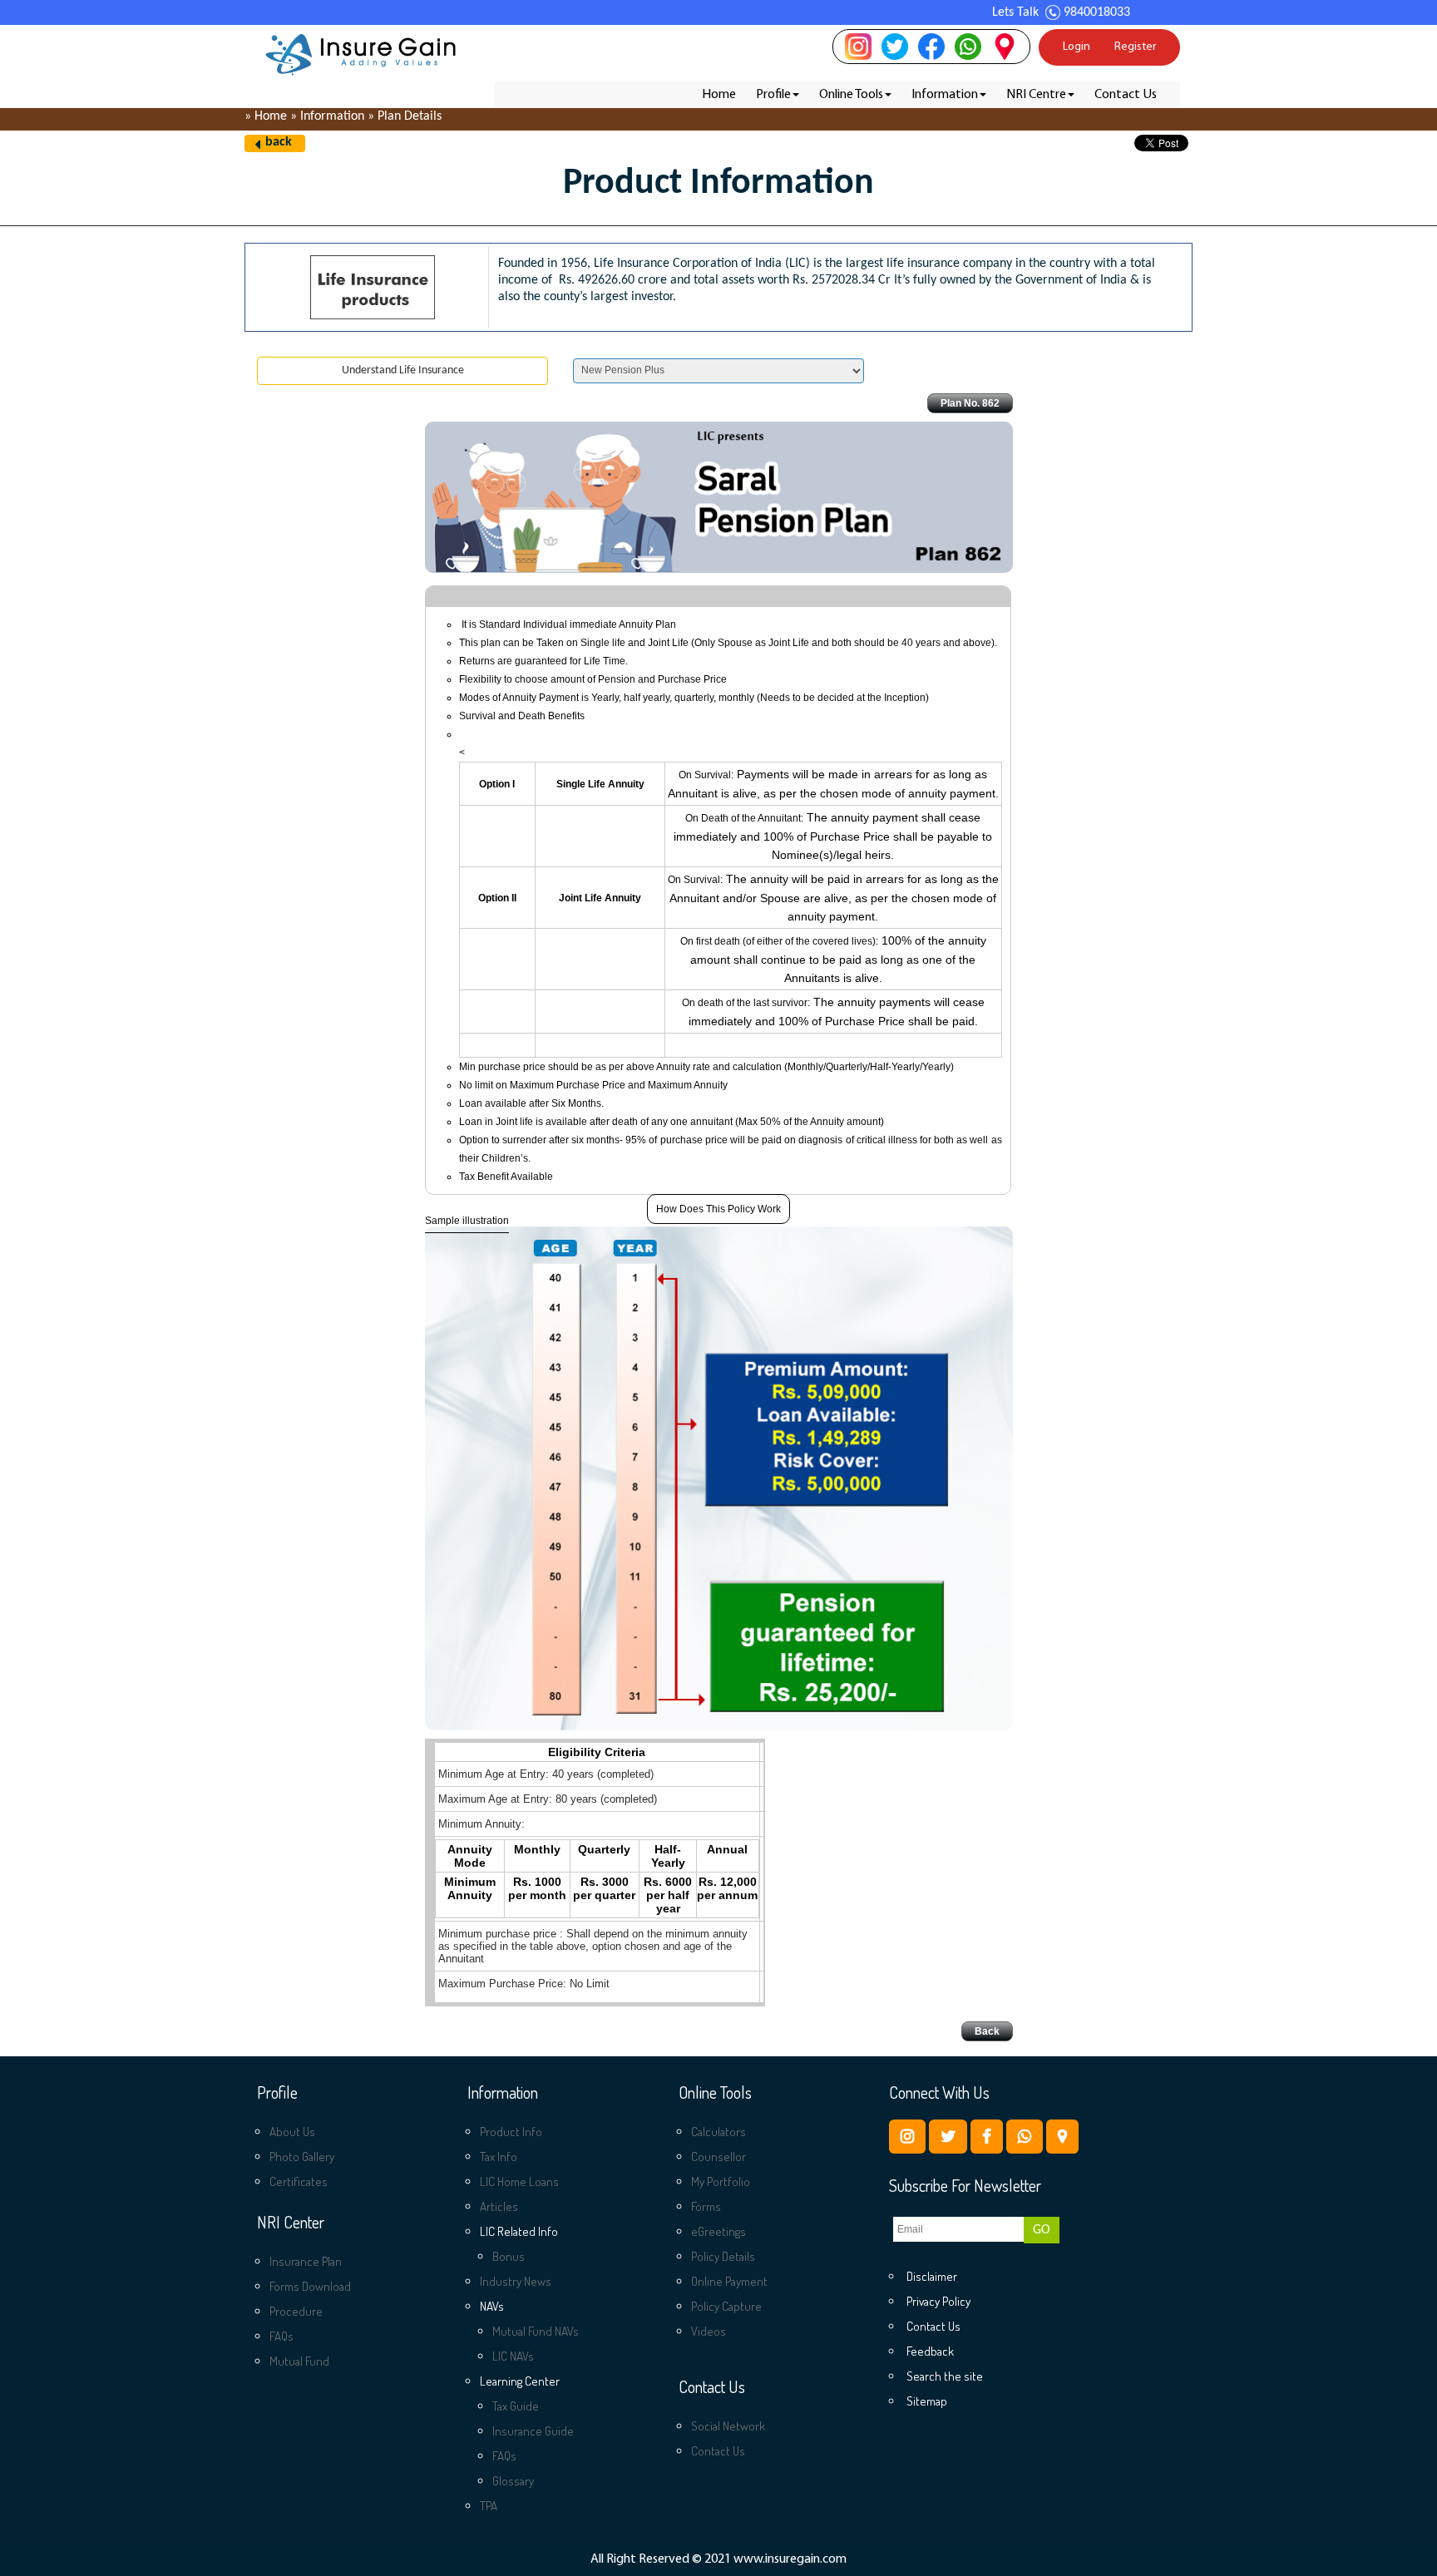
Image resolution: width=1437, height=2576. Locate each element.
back (279, 142)
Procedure (296, 2311)
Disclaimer (932, 2276)
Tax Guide (516, 2406)
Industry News (516, 2281)
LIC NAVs (513, 2356)
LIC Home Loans (519, 2181)
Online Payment (729, 2281)
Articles (499, 2206)
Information (945, 95)
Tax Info (499, 2157)
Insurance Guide (533, 2431)
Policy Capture (726, 2306)
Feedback (930, 2351)
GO (1042, 2230)
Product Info (511, 2132)
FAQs (281, 2336)
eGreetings (718, 2231)
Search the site (945, 2376)
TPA (489, 2506)
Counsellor (718, 2157)
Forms (706, 2206)
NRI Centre (1036, 95)
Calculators (718, 2132)
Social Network (728, 2426)
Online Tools (851, 95)
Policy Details (723, 2256)
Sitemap (927, 2401)
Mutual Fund (299, 2361)
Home (719, 95)
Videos (709, 2331)
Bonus (509, 2256)
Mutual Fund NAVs (536, 2331)
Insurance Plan (306, 2261)
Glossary (513, 2481)
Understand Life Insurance (403, 370)
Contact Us (1126, 95)
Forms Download (310, 2286)
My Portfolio (721, 2181)
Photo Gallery (302, 2157)
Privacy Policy (938, 2301)
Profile (773, 95)
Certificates (299, 2181)
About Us (292, 2132)
